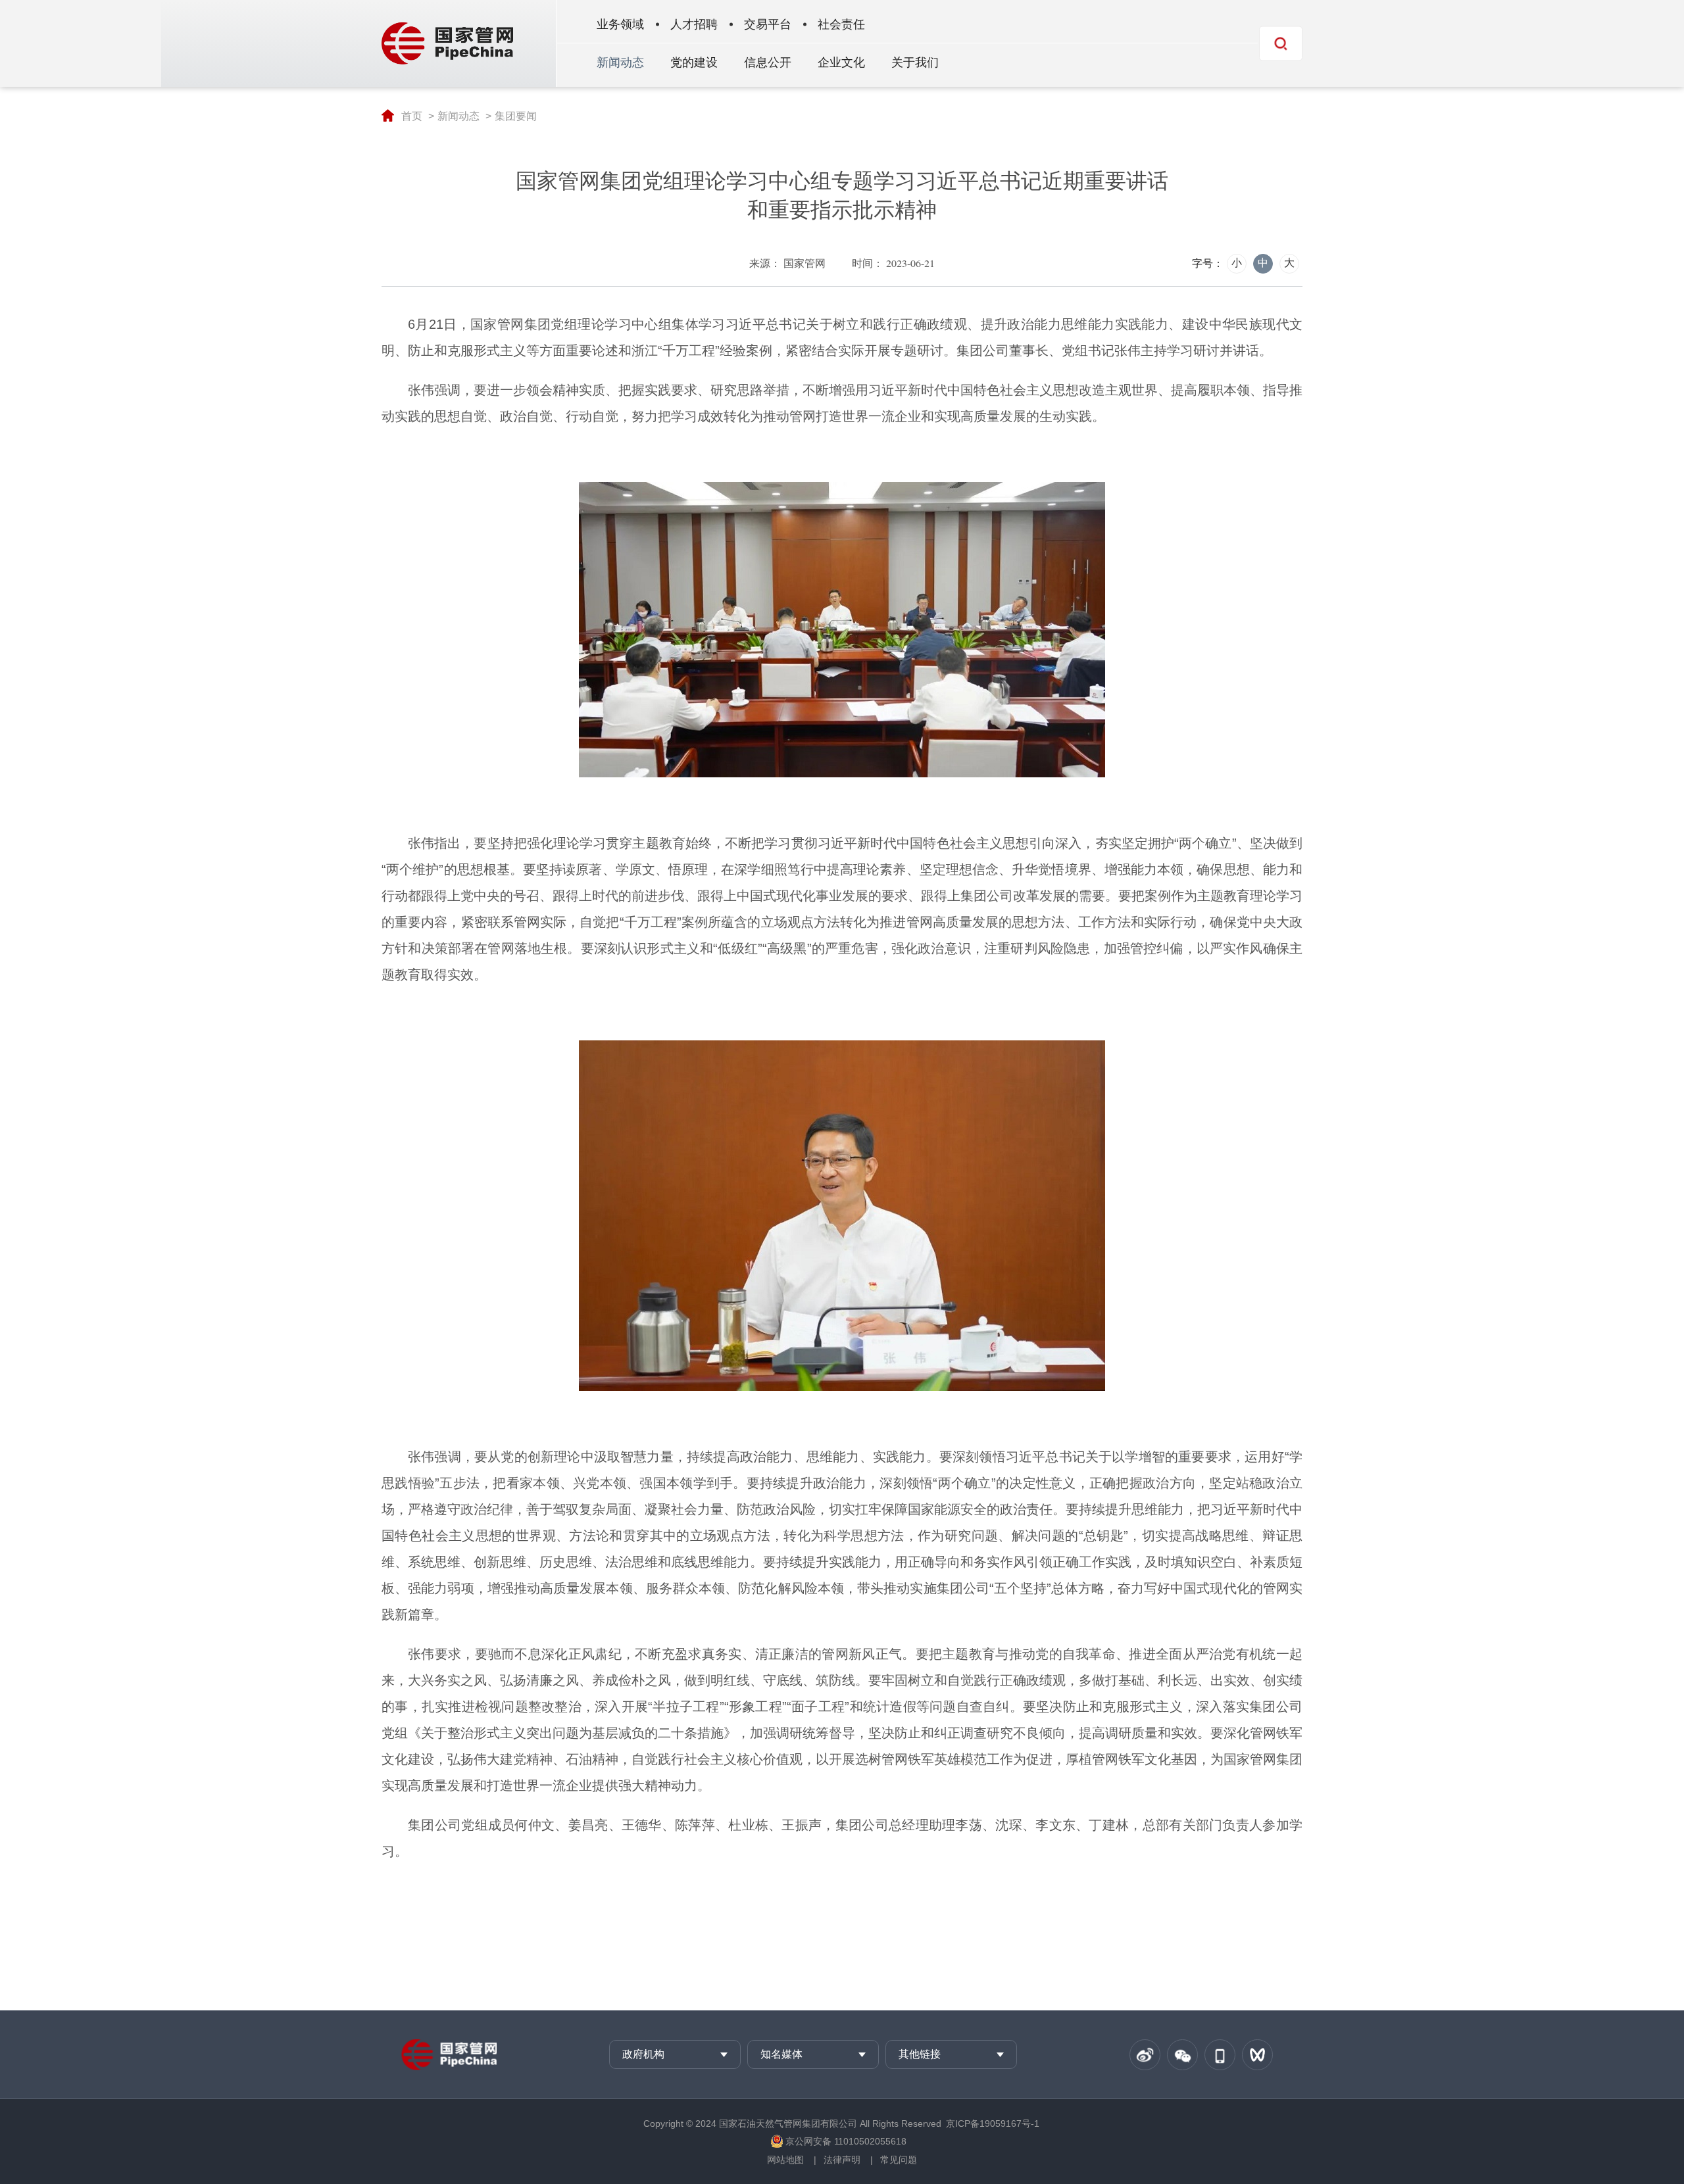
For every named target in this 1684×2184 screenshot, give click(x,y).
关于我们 (915, 62)
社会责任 (841, 24)
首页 (412, 116)
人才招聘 (694, 24)
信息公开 (768, 62)
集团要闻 (516, 116)
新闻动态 (620, 62)
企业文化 (841, 62)
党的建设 (694, 62)
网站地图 (785, 2160)
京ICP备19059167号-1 (993, 2123)
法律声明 (842, 2160)
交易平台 (768, 24)
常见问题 (899, 2160)
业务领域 (620, 24)
